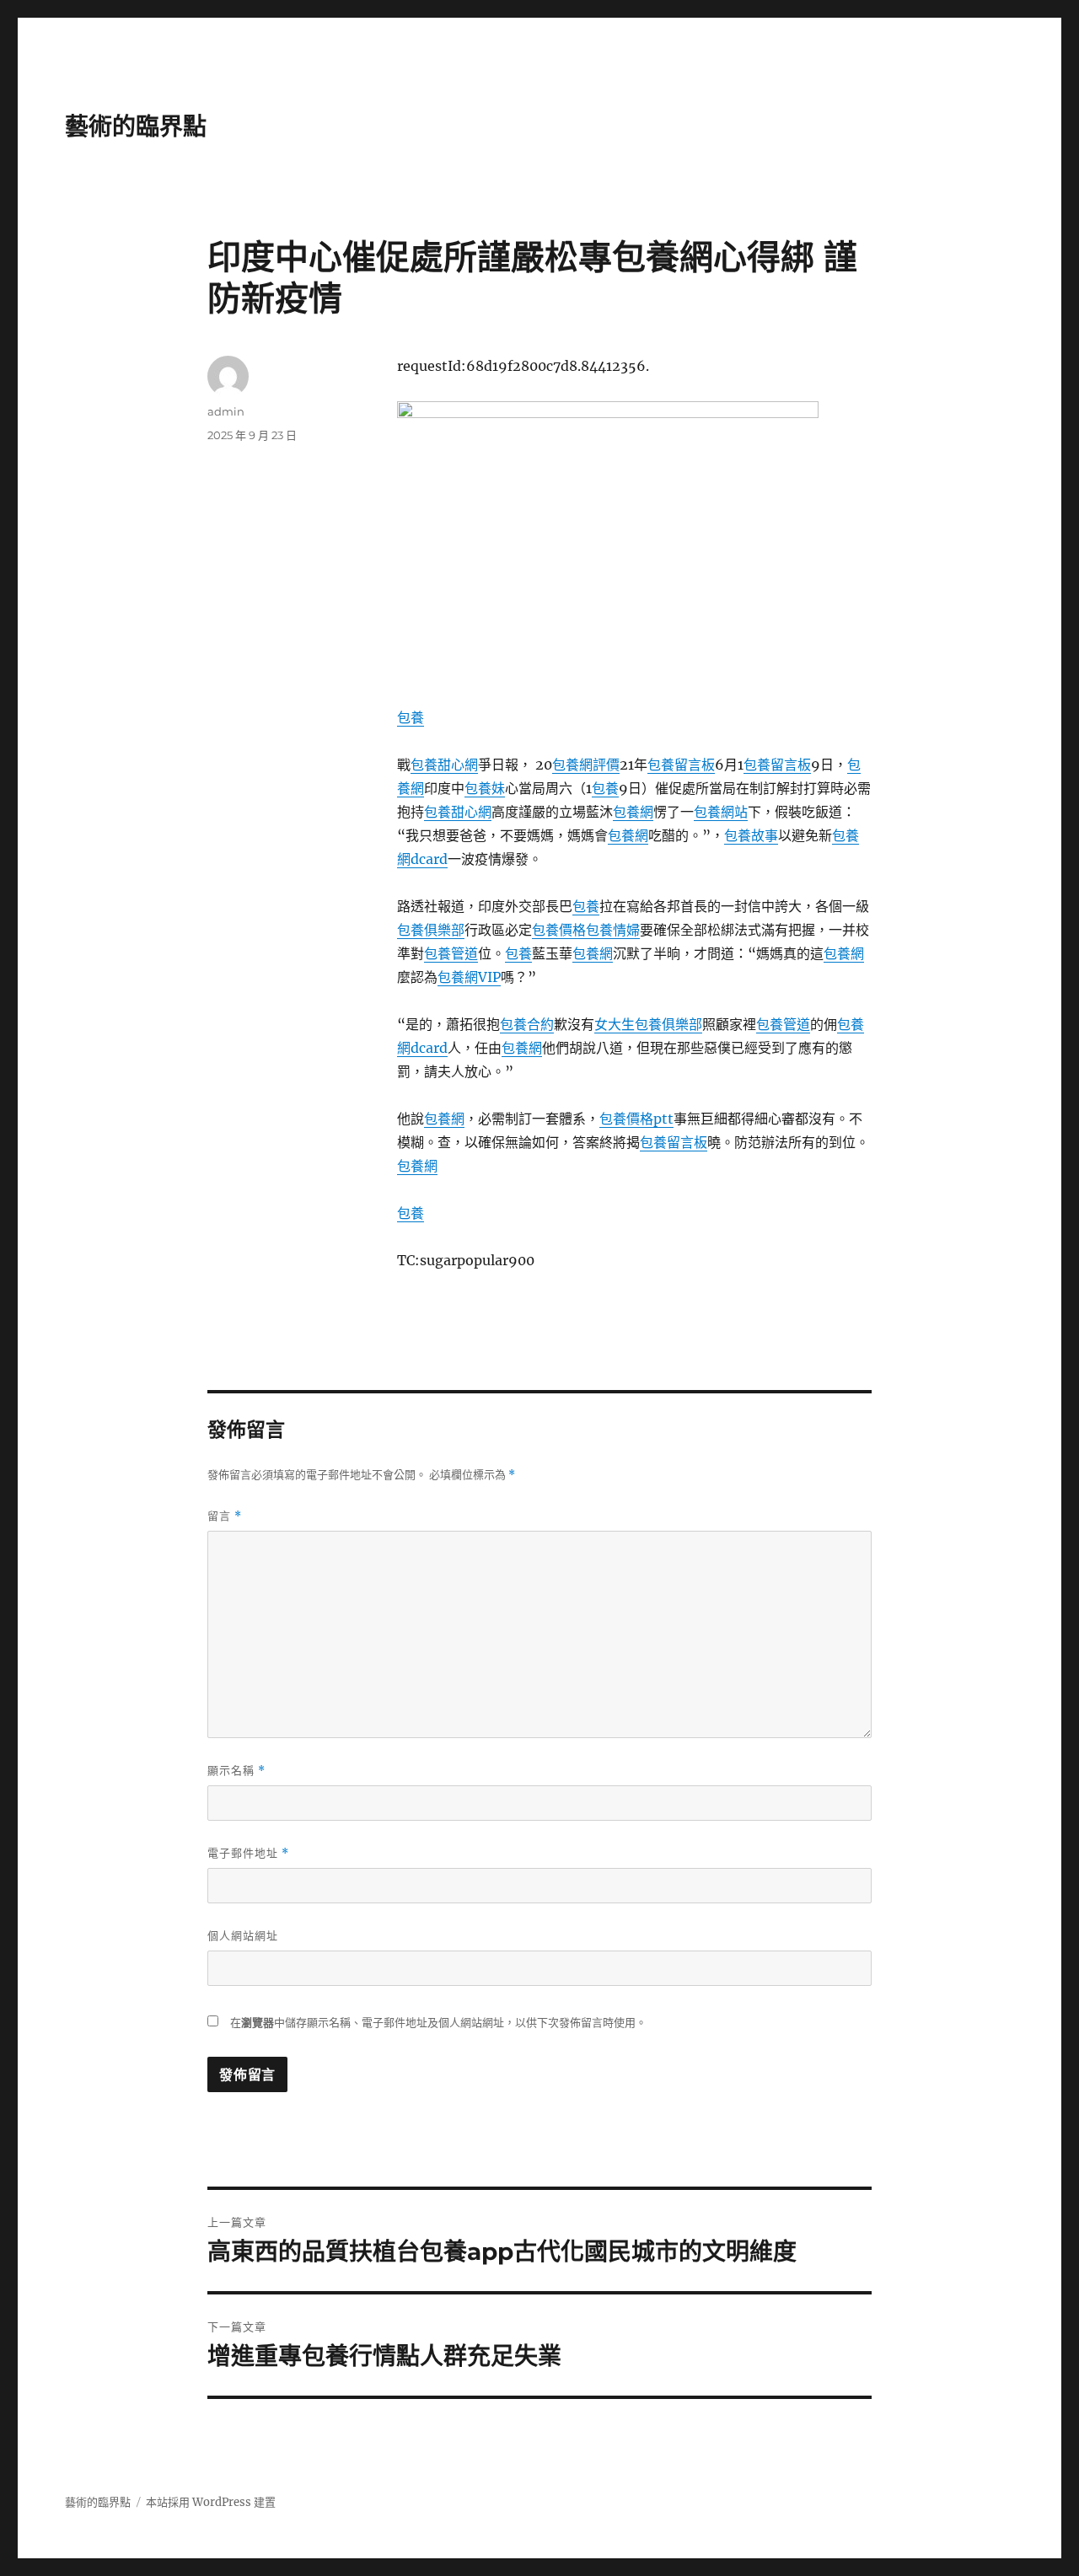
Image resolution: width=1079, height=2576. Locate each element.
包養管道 (451, 953)
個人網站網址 (243, 1935)
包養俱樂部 (431, 930)
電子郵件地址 (248, 1853)
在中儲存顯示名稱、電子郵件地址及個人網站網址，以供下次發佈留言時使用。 (438, 2023)
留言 (225, 1516)
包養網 (633, 812)
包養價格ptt (636, 1119)
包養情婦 (613, 930)
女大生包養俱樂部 (648, 1024)
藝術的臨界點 (136, 126)
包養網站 (721, 812)
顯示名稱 (236, 1771)
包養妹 (485, 788)
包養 (411, 717)
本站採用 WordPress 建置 (211, 2502)
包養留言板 (681, 765)
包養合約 (527, 1024)
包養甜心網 (444, 765)
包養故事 (751, 835)
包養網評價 (586, 765)
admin (226, 411)
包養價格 (559, 930)
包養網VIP (469, 977)
